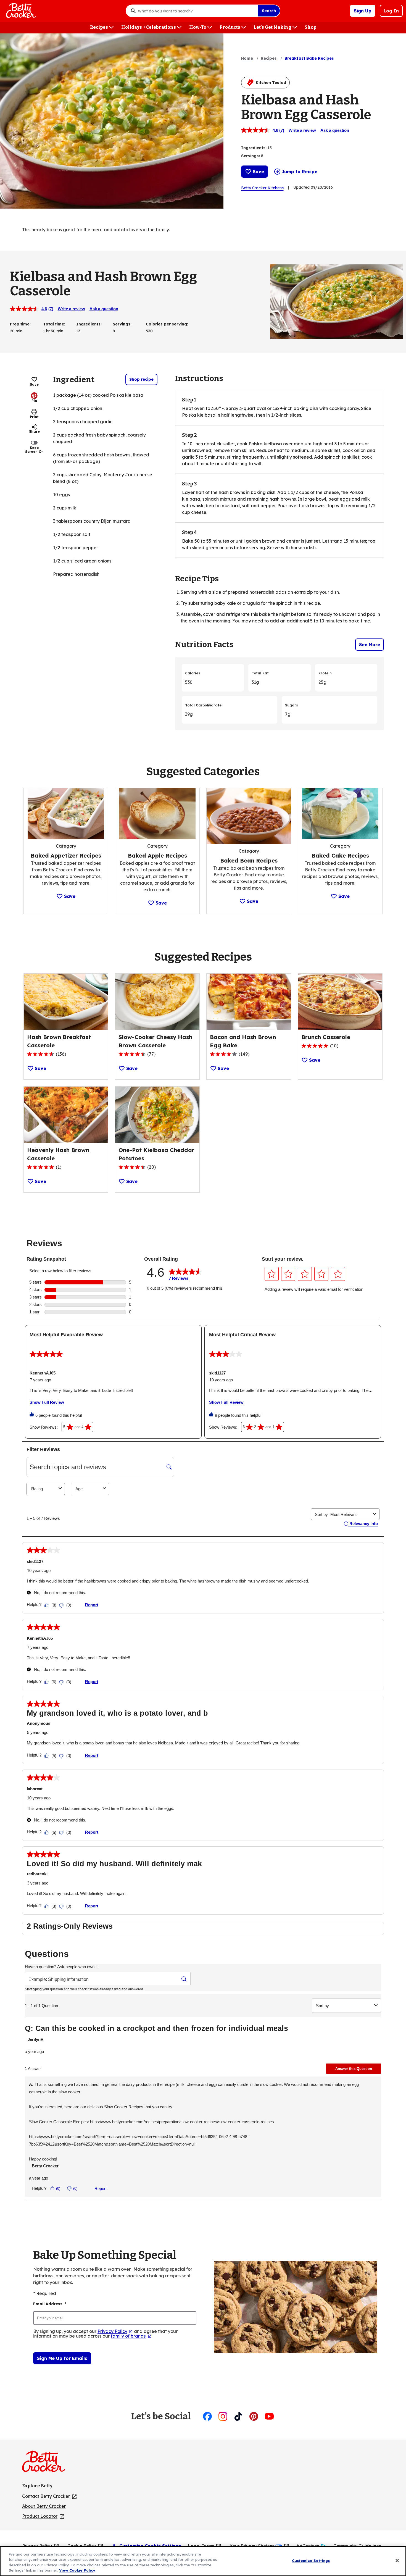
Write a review (302, 130)
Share (34, 431)
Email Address (50, 2304)
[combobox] (196, 11)
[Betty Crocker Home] (20, 11)
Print (34, 417)
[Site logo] (46, 2464)
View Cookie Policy (77, 2570)
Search (269, 11)
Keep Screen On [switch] (34, 450)
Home (247, 58)
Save (258, 172)
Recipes (269, 58)
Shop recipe (141, 379)
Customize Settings (311, 2561)
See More (370, 645)
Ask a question (335, 130)
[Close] (397, 2561)
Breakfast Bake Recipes (309, 58)
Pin (34, 401)
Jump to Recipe (300, 172)
